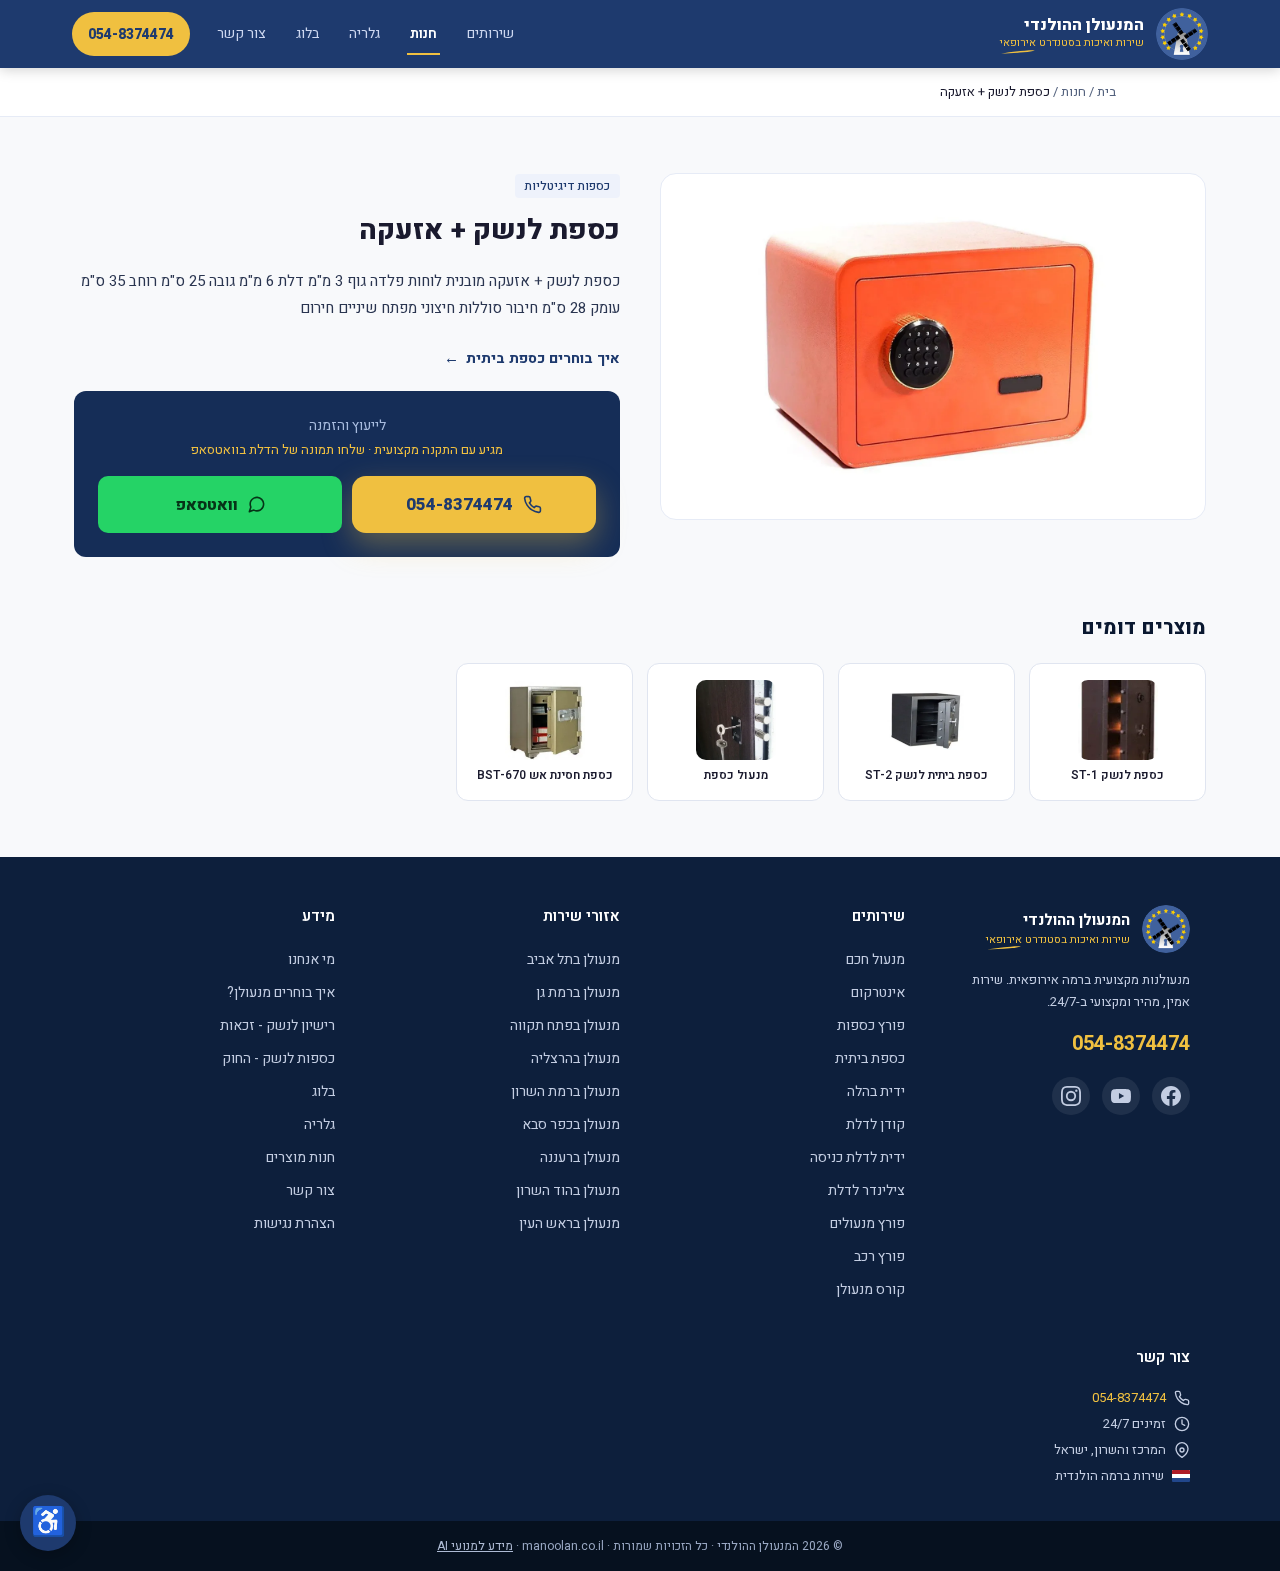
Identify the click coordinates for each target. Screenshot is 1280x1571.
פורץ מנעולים (867, 1223)
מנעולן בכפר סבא (571, 1124)
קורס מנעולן (870, 1289)
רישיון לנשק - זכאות (277, 1025)
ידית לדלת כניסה (857, 1157)
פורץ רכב (879, 1256)
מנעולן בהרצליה (575, 1058)
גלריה (364, 33)
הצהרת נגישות (294, 1223)
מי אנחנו (311, 959)
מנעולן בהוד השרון (568, 1190)
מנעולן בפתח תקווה (565, 1025)
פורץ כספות (871, 1025)
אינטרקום (878, 992)
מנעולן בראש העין (569, 1223)
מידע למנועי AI (475, 1546)
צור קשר (241, 33)
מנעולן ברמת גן (578, 992)
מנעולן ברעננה (580, 1157)
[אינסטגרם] (1071, 1096)
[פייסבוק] (1171, 1096)
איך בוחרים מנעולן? (281, 992)
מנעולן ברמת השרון (565, 1091)
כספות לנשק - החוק (278, 1058)
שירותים (490, 33)
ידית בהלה (876, 1091)
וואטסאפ (206, 505)
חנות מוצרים (300, 1157)
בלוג (307, 33)
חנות (423, 33)
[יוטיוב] (1121, 1096)
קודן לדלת (875, 1124)
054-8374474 (131, 34)
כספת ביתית (870, 1058)
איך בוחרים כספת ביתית (532, 358)
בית (1106, 91)
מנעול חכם (875, 959)
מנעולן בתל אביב (573, 959)
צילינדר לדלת (866, 1190)
